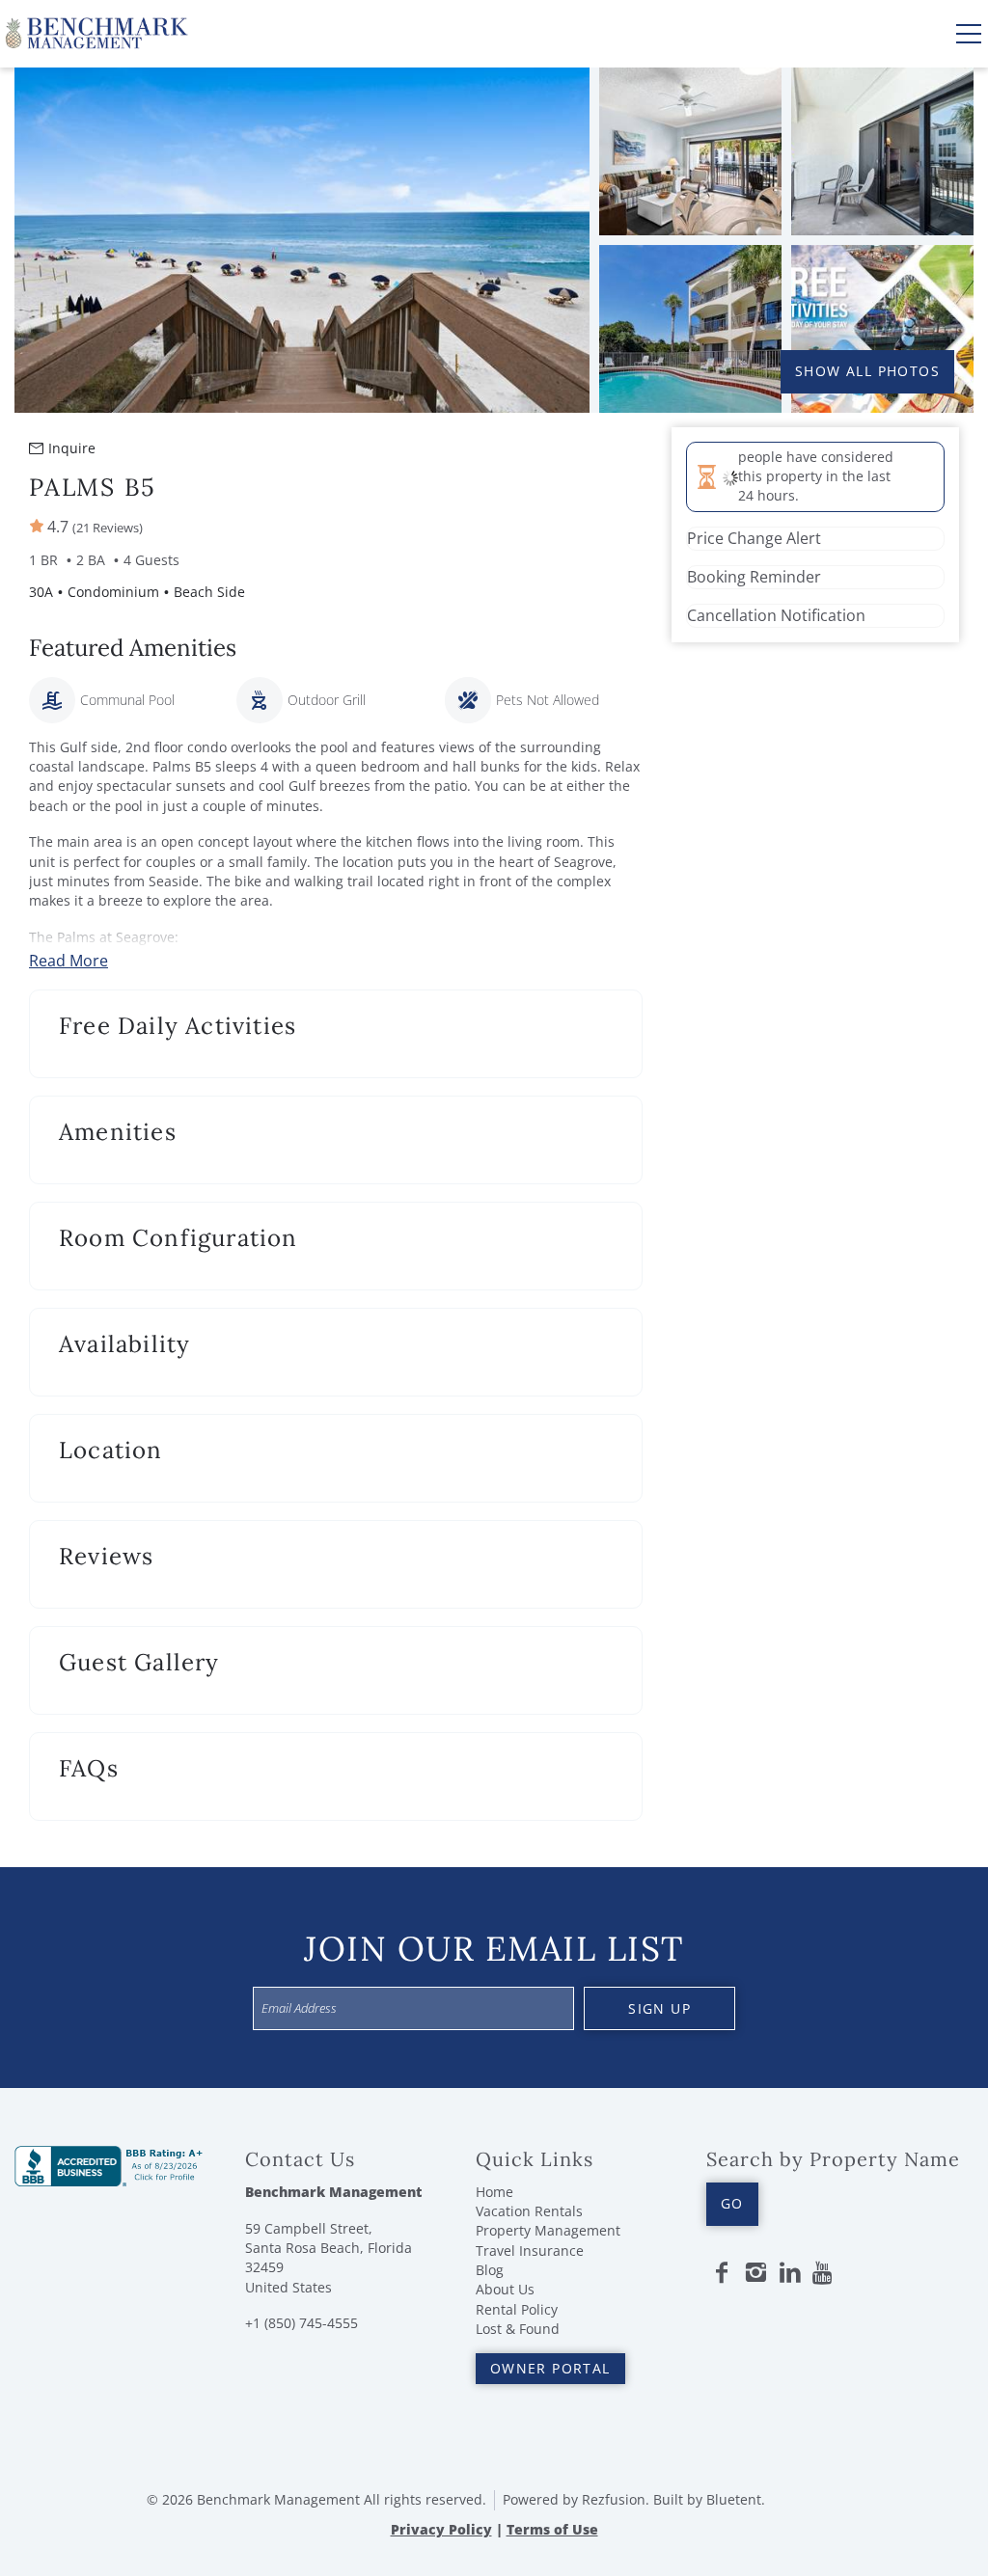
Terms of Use (552, 2529)
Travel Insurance (530, 2251)
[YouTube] (824, 2273)
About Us (505, 2289)
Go (732, 2203)
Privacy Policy (441, 2529)
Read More (69, 961)
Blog (490, 2270)
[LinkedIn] (790, 2273)
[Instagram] (755, 2273)
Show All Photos (867, 371)
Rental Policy (517, 2309)
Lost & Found (518, 2329)
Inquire (72, 448)
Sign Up (659, 2008)
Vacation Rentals (529, 2211)
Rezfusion (614, 2499)
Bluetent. (736, 2499)
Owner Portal (550, 2368)
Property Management (548, 2230)
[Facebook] (722, 2273)
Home (494, 2192)
